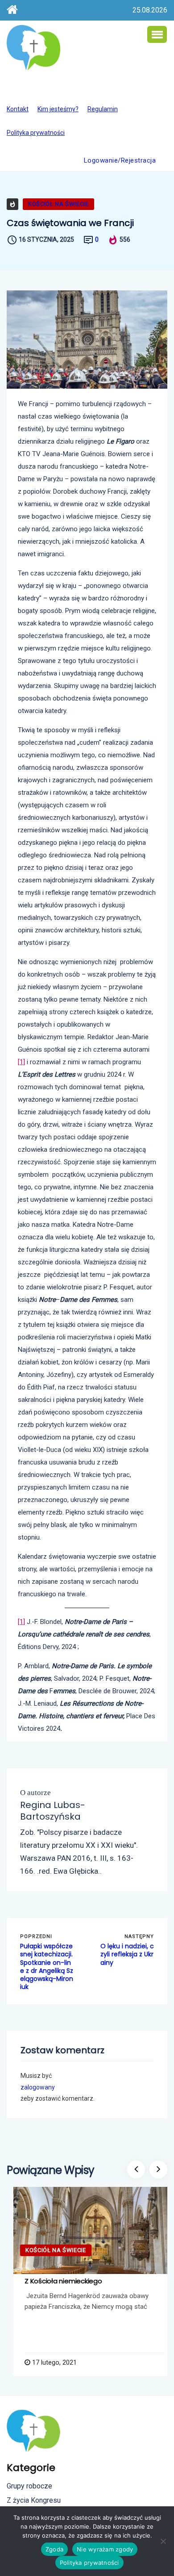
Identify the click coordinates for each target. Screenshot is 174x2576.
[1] (21, 1062)
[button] (157, 34)
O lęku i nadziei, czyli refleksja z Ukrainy (127, 1954)
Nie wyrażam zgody (105, 2549)
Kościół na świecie (58, 204)
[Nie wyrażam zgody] (163, 2541)
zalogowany (38, 2087)
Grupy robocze (29, 2486)
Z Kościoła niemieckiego (63, 2281)
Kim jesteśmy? (58, 109)
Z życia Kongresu (34, 2500)
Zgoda (54, 2549)
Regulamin (103, 109)
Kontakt (18, 109)
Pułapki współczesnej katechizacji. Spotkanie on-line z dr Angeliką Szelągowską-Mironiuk (47, 1966)
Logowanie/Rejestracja (120, 160)
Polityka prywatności (36, 133)
